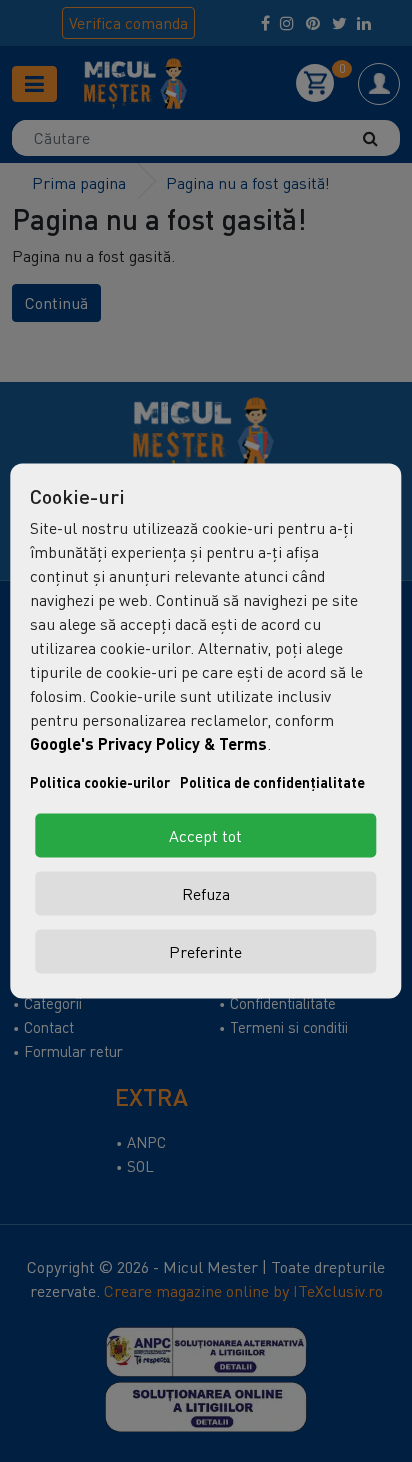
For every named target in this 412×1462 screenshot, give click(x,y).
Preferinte (205, 952)
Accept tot (205, 836)
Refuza (206, 894)
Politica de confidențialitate (272, 782)
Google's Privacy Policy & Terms (148, 743)
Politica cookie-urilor (100, 782)
